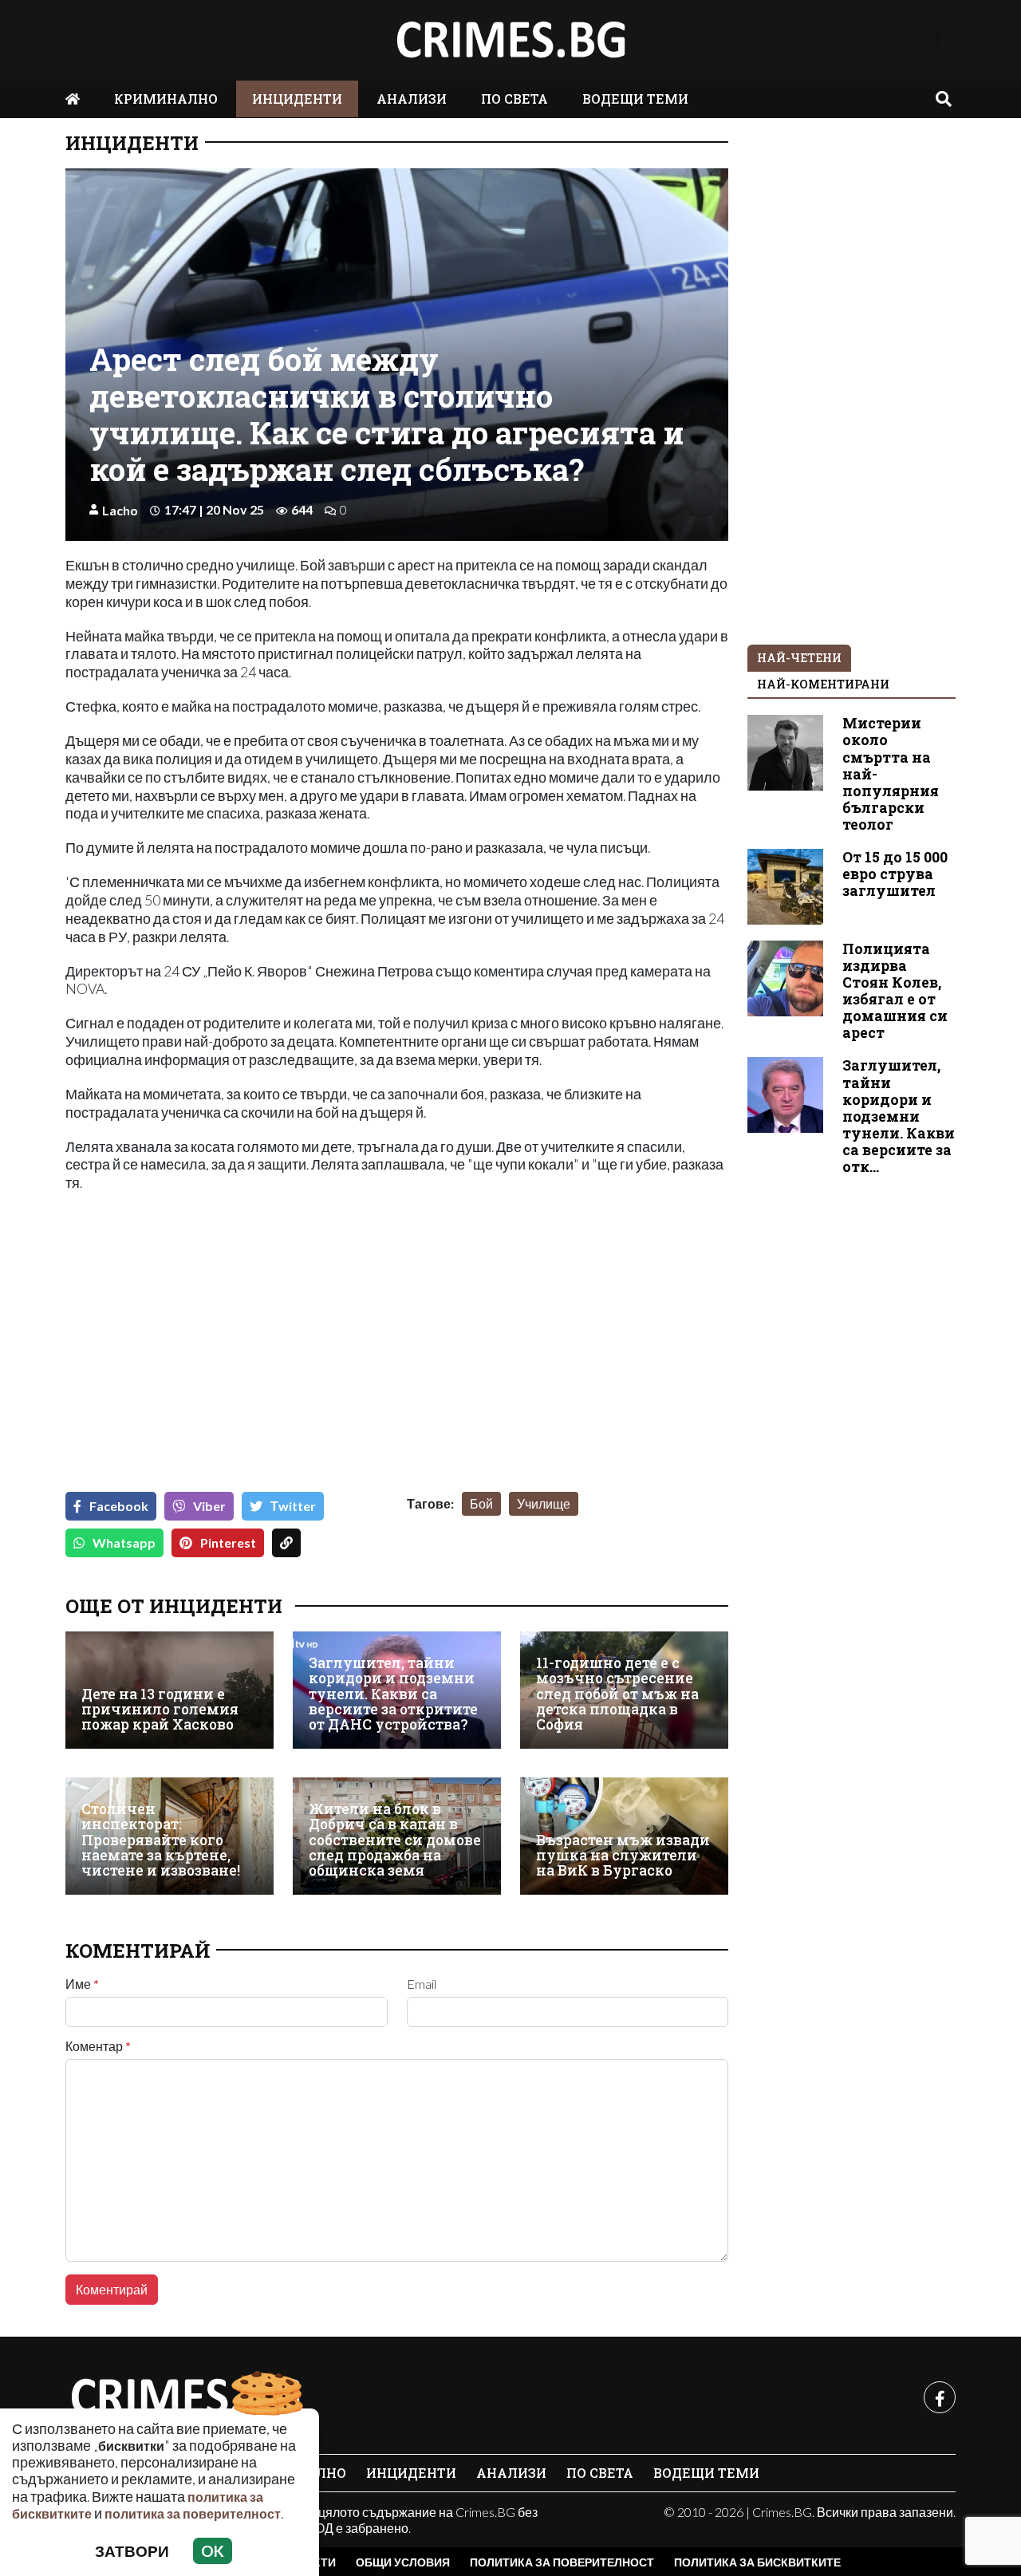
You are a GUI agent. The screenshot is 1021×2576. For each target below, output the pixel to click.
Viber (209, 1506)
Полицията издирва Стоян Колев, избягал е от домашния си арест (895, 991)
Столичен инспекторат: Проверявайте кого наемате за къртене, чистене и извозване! (161, 1840)
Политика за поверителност (562, 2562)
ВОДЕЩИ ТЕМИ (635, 99)
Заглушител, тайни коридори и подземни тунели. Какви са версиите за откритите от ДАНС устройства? (393, 1694)
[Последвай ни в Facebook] (938, 40)
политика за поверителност (193, 2513)
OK (213, 2551)
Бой (481, 1503)
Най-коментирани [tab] (823, 684)
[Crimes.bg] (185, 2397)
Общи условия (403, 2562)
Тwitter (293, 1506)
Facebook (119, 1506)
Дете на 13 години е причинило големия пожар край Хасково (160, 1710)
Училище (544, 1503)
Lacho (120, 510)
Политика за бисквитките (757, 2562)
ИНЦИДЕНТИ (297, 99)
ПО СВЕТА (514, 99)
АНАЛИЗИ (412, 99)
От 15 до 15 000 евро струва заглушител (895, 874)
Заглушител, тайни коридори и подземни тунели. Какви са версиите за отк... (899, 1116)
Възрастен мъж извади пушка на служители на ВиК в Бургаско (623, 1856)
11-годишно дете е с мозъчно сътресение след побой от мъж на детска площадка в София (617, 1694)
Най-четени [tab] (799, 658)
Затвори (132, 2551)
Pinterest (228, 1542)
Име (82, 1984)
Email (422, 1984)
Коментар (98, 2046)
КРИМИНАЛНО (166, 99)
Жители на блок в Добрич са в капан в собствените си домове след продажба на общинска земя (395, 1840)
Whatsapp (124, 1542)
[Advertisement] (227, 1355)
